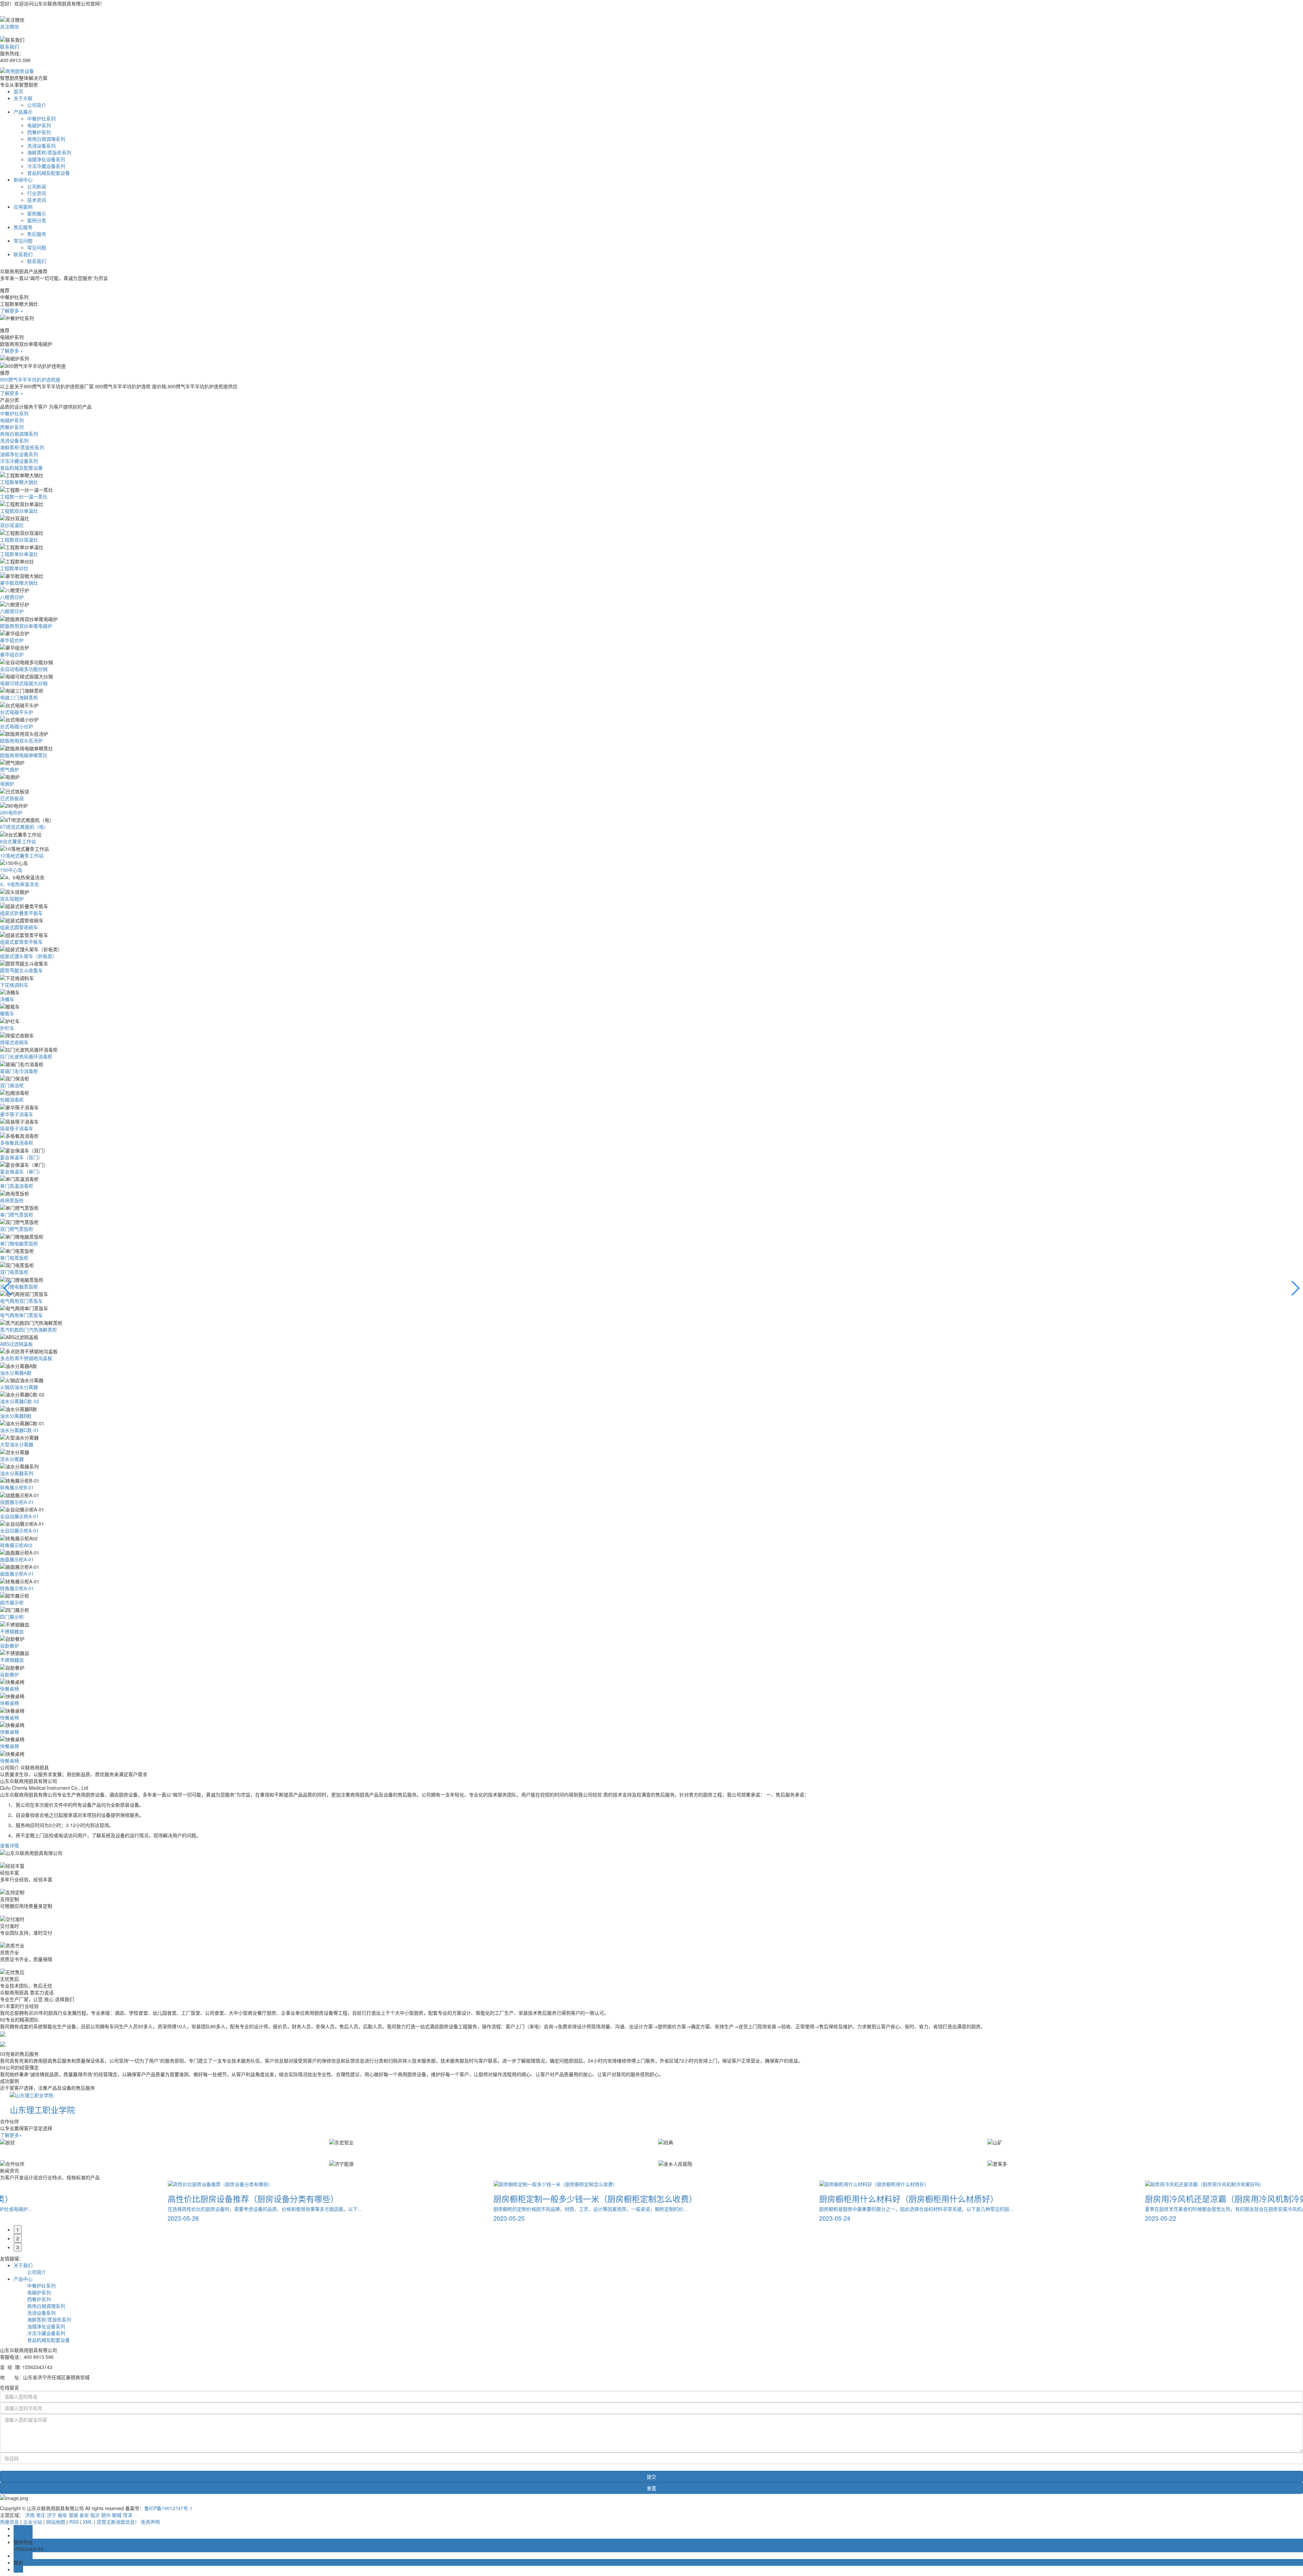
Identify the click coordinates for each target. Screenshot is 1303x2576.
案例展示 (37, 213)
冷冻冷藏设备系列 (46, 166)
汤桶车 (7, 999)
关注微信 (10, 26)
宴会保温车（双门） (21, 1157)
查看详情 (10, 1845)
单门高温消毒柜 (17, 1186)
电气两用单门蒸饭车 (21, 1315)
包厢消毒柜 (12, 1099)
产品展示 (23, 112)
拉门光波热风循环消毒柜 (26, 1056)
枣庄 (41, 2515)
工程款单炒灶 (14, 568)
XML (88, 2522)
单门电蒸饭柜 (14, 1258)
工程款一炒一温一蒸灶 (24, 496)
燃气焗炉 (10, 769)
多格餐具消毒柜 (17, 1143)
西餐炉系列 (39, 132)
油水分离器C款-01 (20, 1430)
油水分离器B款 (16, 1416)
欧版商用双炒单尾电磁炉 (26, 626)
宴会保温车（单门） (21, 1171)
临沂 (95, 2515)
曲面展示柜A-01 (17, 1559)
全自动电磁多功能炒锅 (24, 669)
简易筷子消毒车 (17, 1128)
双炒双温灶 (12, 525)
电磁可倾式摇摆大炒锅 (24, 683)
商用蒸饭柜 (12, 1200)
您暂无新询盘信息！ (118, 2522)
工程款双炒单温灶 (19, 511)
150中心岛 (11, 870)
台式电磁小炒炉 (17, 726)
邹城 (73, 2515)
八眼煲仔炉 (12, 597)
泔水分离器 (12, 1459)
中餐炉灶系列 (41, 118)
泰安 (84, 2515)
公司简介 (37, 105)
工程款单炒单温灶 (19, 554)
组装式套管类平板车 (21, 942)
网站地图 (56, 2522)
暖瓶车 (7, 1013)
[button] (8, 1288)
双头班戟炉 (12, 899)
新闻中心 (23, 180)
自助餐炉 (10, 1646)
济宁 (52, 2515)
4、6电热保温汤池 (19, 884)
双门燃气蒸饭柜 (17, 1229)
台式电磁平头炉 (17, 712)
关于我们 (23, 2265)
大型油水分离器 (17, 1444)
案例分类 (37, 220)
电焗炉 (7, 784)
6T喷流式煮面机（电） (24, 827)
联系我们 (10, 46)
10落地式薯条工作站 (22, 855)
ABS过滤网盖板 (16, 1344)
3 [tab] (18, 2247)
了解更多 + (12, 311)
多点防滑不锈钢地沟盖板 (26, 1358)
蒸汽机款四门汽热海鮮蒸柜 (29, 1330)
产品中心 (23, 2279)
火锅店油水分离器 (19, 1387)
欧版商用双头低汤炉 (21, 740)
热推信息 (10, 2522)
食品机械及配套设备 (49, 173)
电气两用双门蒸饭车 (21, 1301)
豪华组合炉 (12, 640)
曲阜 (62, 2515)
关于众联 (23, 98)
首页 (18, 91)
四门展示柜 (12, 1617)
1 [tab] (18, 2230)
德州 (106, 2515)
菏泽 (128, 2515)
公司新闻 (37, 186)
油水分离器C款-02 (20, 1401)
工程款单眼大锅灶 (19, 482)
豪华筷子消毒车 (17, 1114)
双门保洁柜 (12, 1085)
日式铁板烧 (12, 798)
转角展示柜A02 (16, 1545)
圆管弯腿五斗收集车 (21, 970)
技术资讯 (37, 200)
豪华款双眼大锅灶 (19, 583)
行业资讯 (37, 193)
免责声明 (150, 2522)
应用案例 (23, 207)
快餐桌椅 (10, 1689)
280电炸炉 (11, 812)
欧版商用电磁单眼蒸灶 (24, 755)
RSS (74, 2522)
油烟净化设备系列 (46, 159)
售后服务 (23, 227)
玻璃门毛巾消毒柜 (19, 1071)
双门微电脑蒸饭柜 (19, 1286)
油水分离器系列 (17, 1473)
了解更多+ (11, 2135)
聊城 (117, 2515)
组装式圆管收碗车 (19, 927)
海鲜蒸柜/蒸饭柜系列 (49, 152)
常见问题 (23, 241)
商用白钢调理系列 (46, 139)
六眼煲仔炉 (12, 611)
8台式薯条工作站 (18, 841)
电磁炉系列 (39, 125)
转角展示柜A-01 (17, 1588)
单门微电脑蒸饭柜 (19, 1243)
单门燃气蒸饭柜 (17, 1215)
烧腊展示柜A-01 (17, 1502)
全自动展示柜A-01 (19, 1516)
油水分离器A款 (16, 1373)
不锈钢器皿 (12, 1631)
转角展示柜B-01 (17, 1487)
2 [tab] (18, 2238)
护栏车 (7, 1028)
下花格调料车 (14, 985)
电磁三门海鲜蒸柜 (19, 697)
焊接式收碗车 (14, 1042)
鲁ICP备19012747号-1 (168, 2508)
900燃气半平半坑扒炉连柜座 (30, 379)
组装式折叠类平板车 (21, 913)
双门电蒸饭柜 (14, 1272)
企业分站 (33, 2522)
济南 (30, 2515)
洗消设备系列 (41, 146)
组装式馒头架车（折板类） (29, 956)
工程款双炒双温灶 (19, 540)
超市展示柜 (12, 1602)
